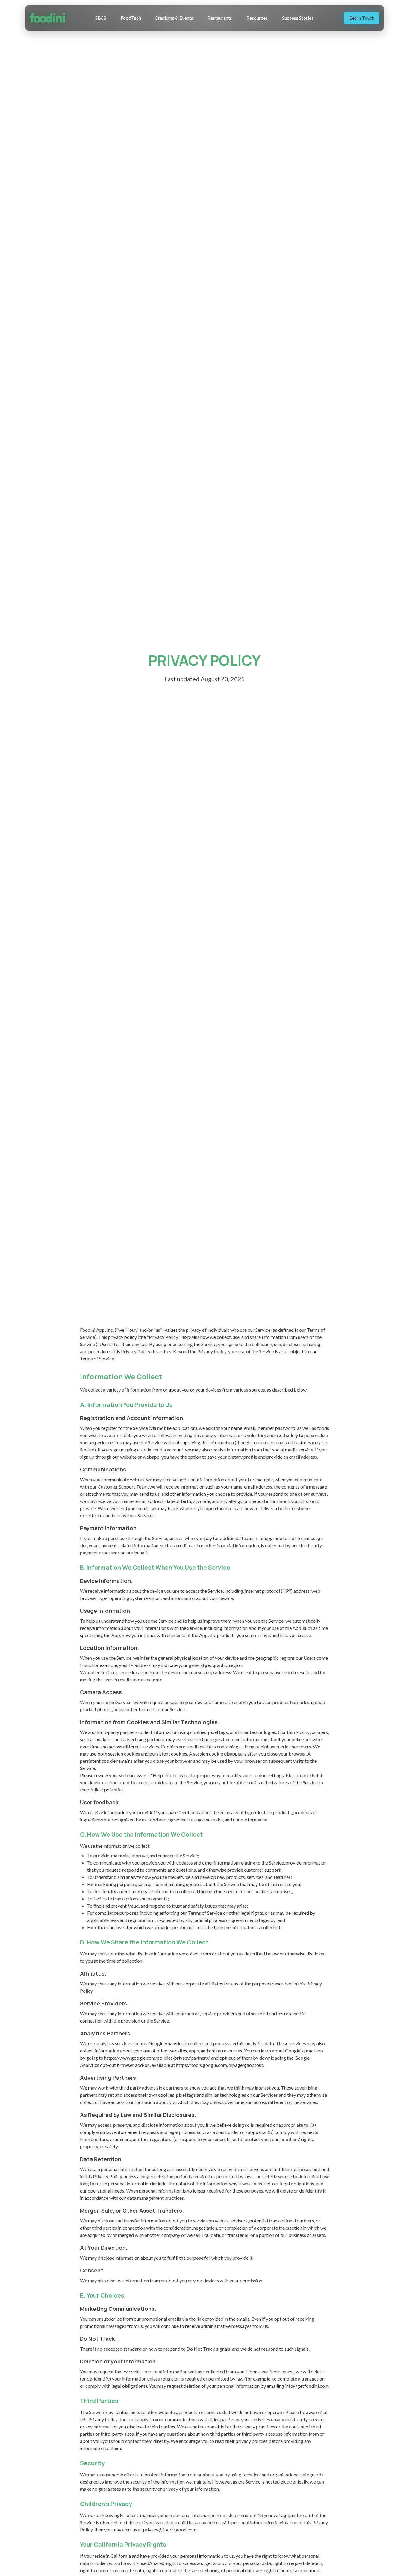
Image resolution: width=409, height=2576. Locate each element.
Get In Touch (362, 18)
